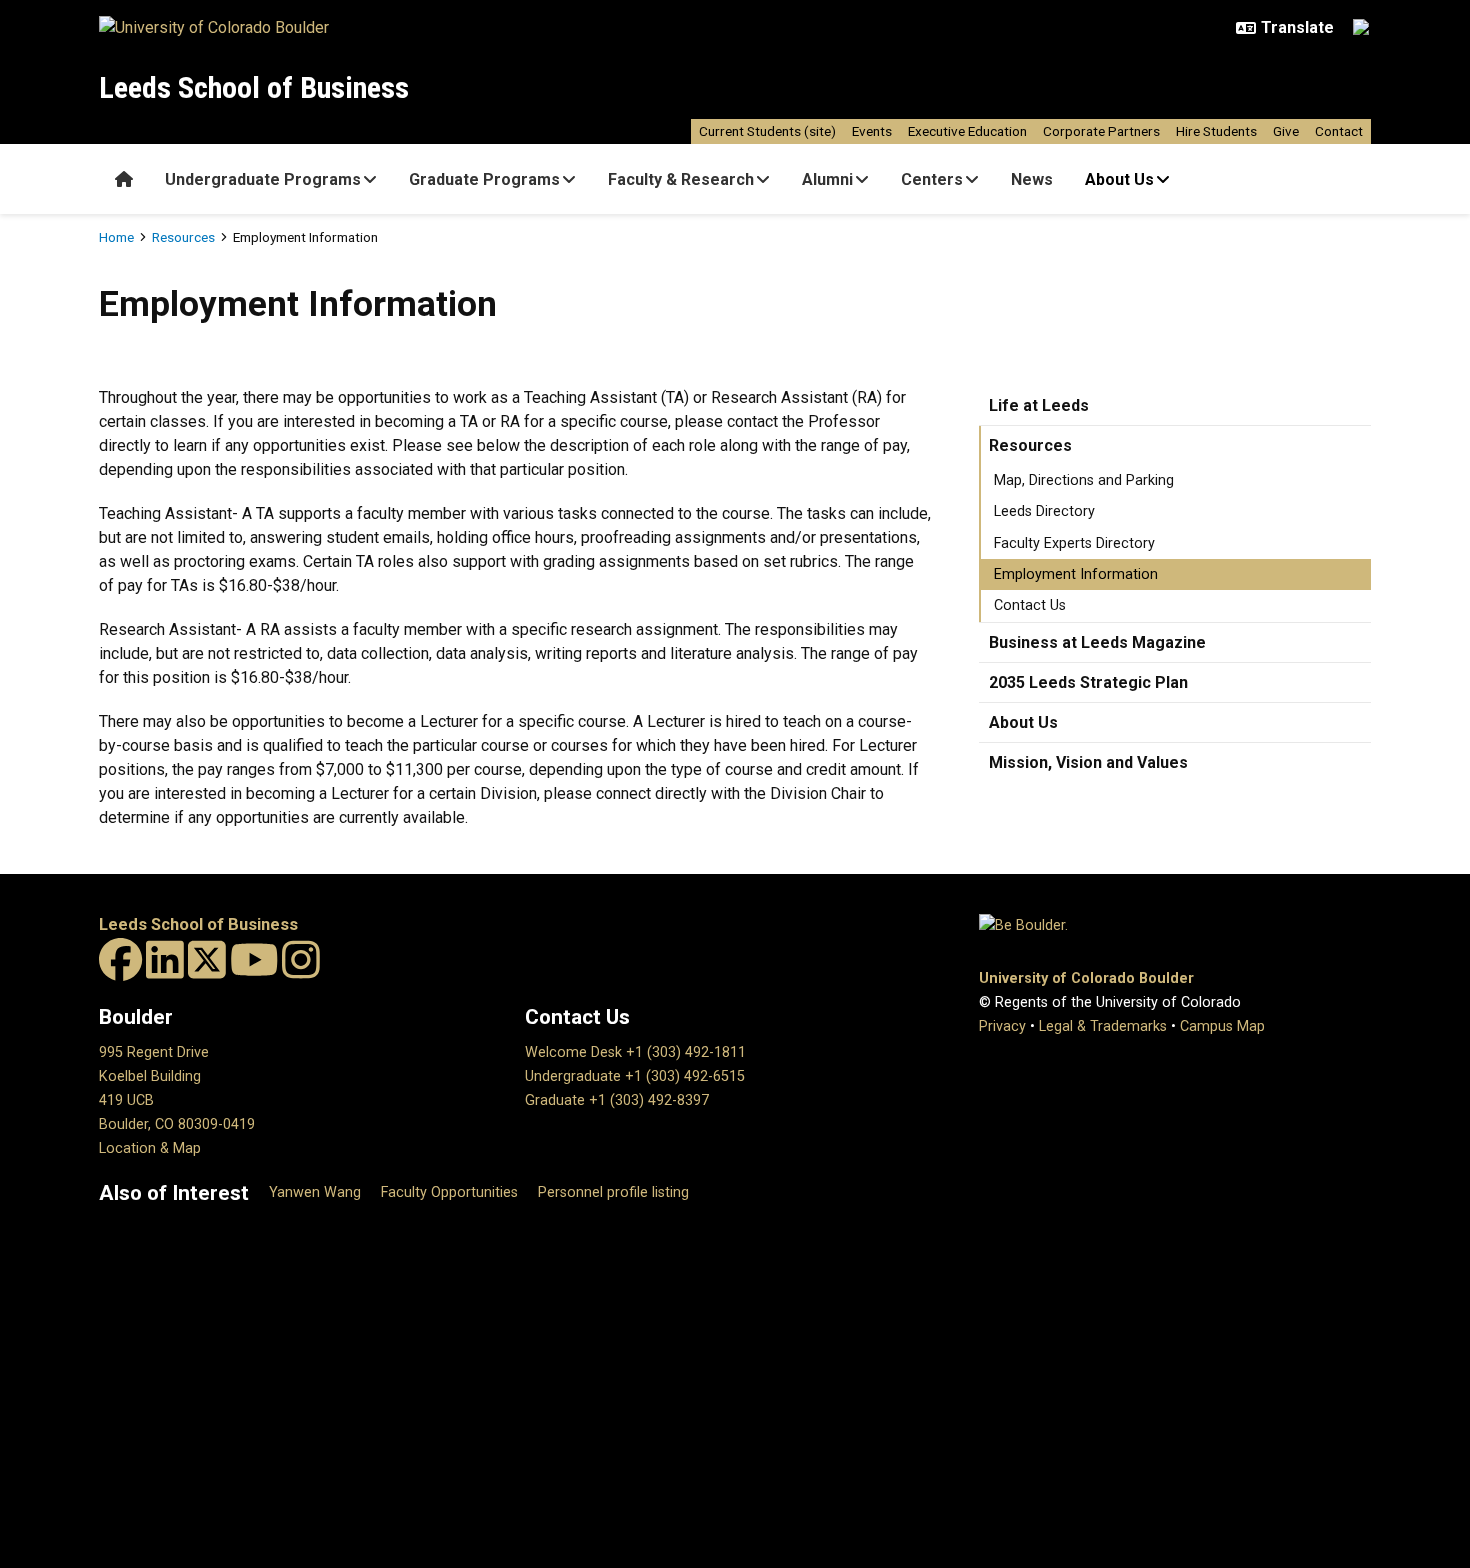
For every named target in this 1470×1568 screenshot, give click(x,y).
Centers (932, 179)
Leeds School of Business (254, 87)
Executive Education (967, 131)
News (1032, 179)
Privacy (1002, 1026)
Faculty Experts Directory (1074, 543)
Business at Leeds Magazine (1097, 642)
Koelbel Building (150, 1076)
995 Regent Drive (154, 1052)
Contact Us (1030, 605)
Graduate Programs (484, 179)
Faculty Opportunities (449, 1192)
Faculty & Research (681, 179)
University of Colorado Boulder (1086, 978)
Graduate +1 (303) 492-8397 (617, 1100)
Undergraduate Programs (263, 179)
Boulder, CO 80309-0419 (177, 1124)
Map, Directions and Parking (1084, 480)
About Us (1119, 179)
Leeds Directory (1044, 511)
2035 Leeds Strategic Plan (1088, 682)
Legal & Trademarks (1103, 1026)
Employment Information (1076, 574)
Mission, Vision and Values (1088, 762)
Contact (1339, 131)
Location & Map (150, 1148)
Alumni (827, 179)
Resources (183, 237)
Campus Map (1222, 1026)
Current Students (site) (767, 131)
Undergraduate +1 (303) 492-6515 (635, 1076)
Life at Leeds (1039, 405)
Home (116, 237)
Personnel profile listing (613, 1192)
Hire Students (1216, 131)
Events (872, 131)
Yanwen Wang (315, 1192)
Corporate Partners (1101, 131)
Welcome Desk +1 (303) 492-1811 (635, 1052)
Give (1286, 131)
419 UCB (126, 1100)
